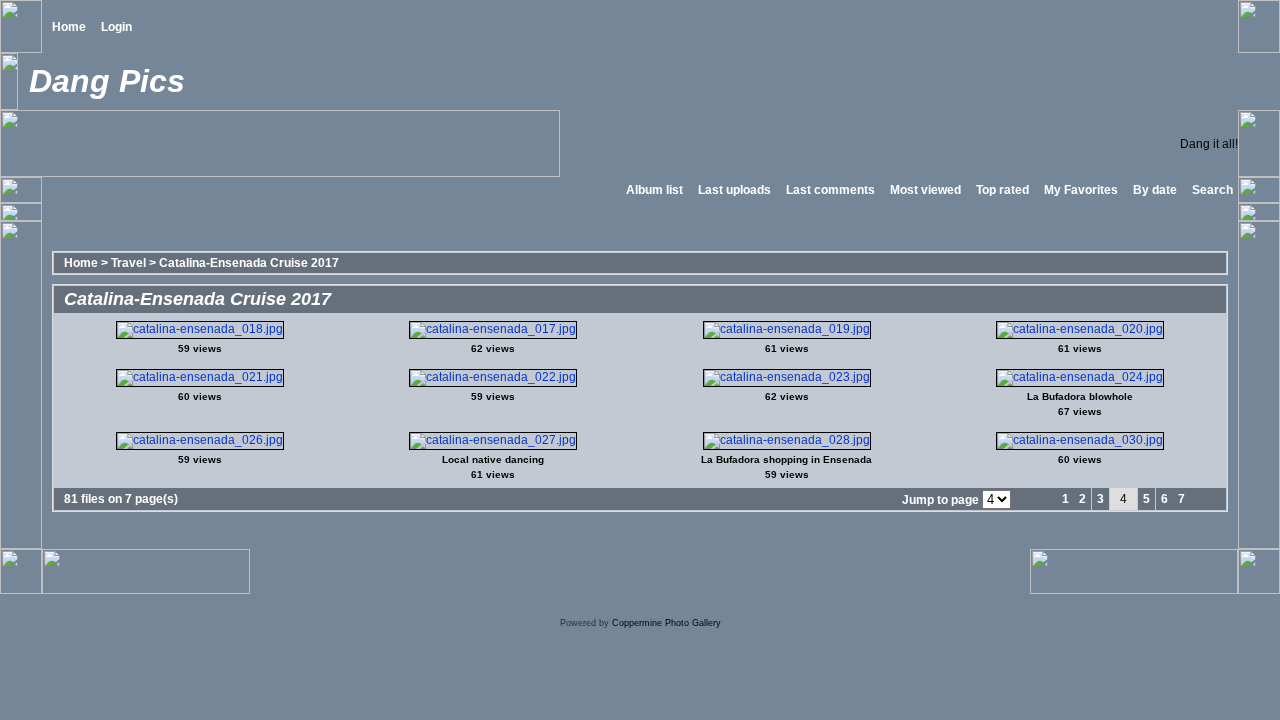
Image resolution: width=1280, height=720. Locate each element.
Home (69, 27)
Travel (128, 263)
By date (1155, 190)
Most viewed (925, 190)
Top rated (1002, 190)
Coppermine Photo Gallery (666, 623)
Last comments (830, 190)
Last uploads (734, 190)
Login (116, 27)
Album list (654, 190)
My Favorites (1081, 190)
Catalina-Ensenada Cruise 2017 (249, 263)
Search (1212, 190)
